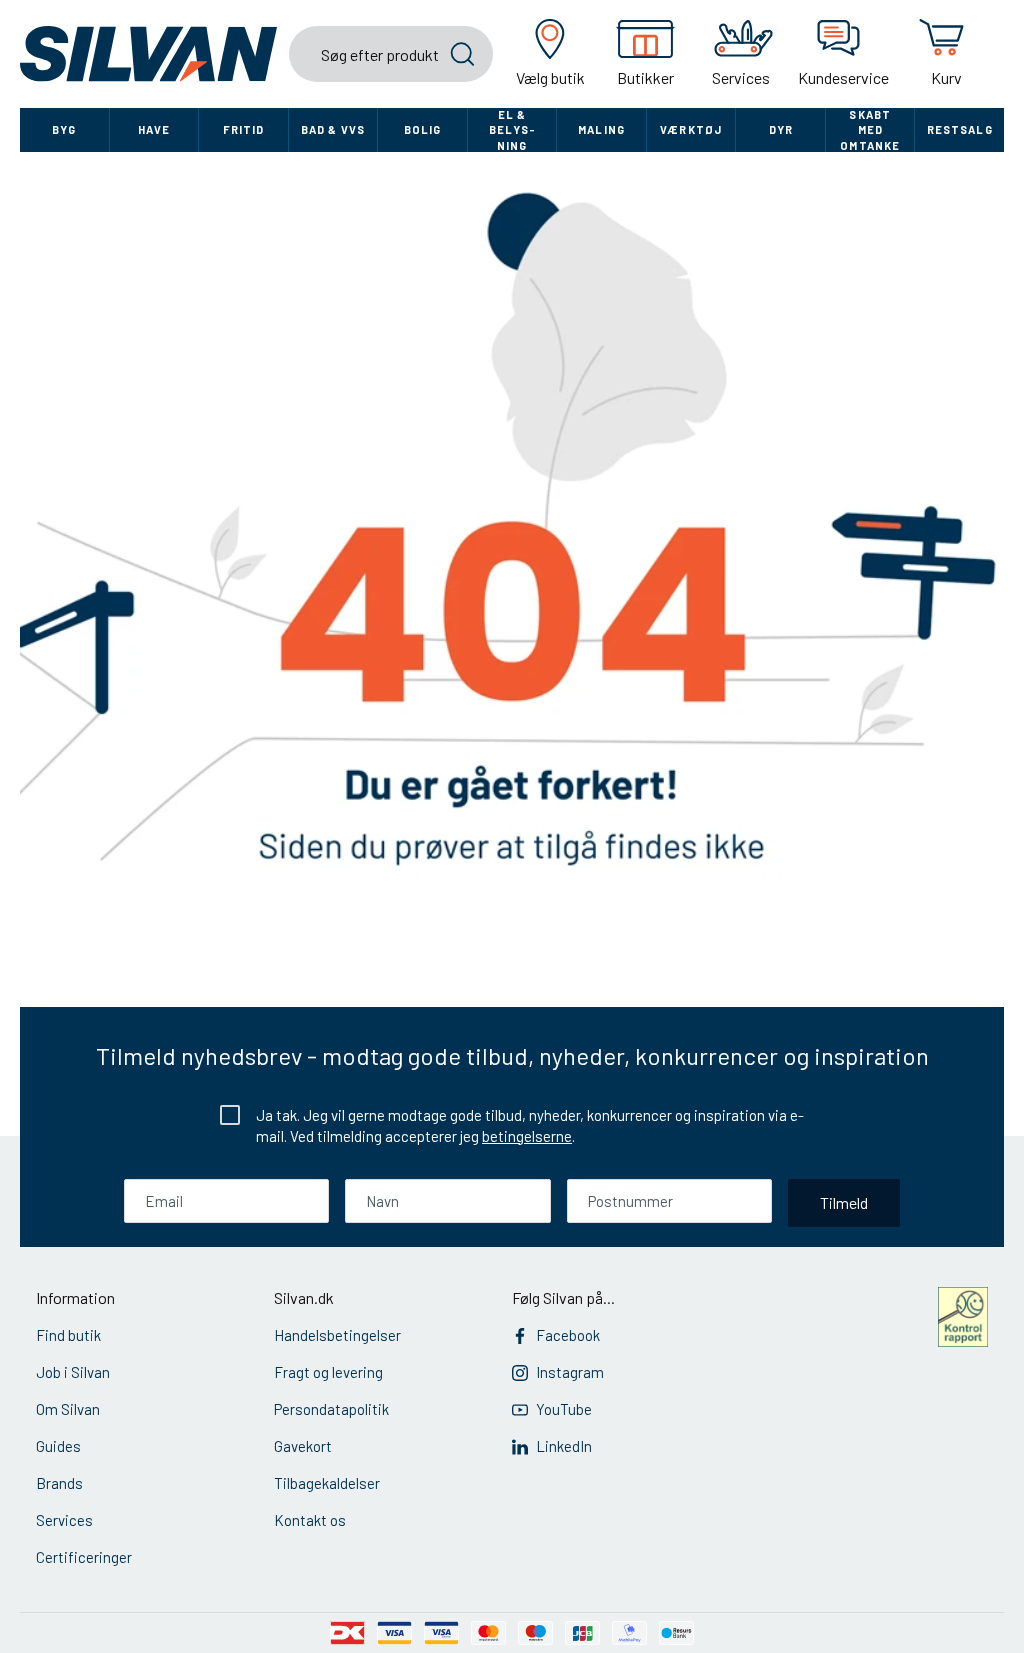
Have (154, 129)
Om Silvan (68, 1409)
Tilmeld (844, 1202)
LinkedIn (564, 1446)
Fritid (244, 129)
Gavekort (303, 1446)
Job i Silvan (73, 1372)
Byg (64, 129)
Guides (58, 1446)
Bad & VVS (333, 129)
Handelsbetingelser (337, 1335)
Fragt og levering (328, 1372)
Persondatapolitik (331, 1409)
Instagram (570, 1372)
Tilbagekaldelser (327, 1483)
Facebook (568, 1335)
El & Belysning (512, 130)
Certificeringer (84, 1557)
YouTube (564, 1409)
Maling (601, 129)
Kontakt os (310, 1520)
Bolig (423, 129)
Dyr (781, 129)
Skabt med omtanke (870, 130)
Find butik (68, 1335)
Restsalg (960, 129)
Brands (59, 1483)
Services (64, 1520)
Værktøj (691, 129)
